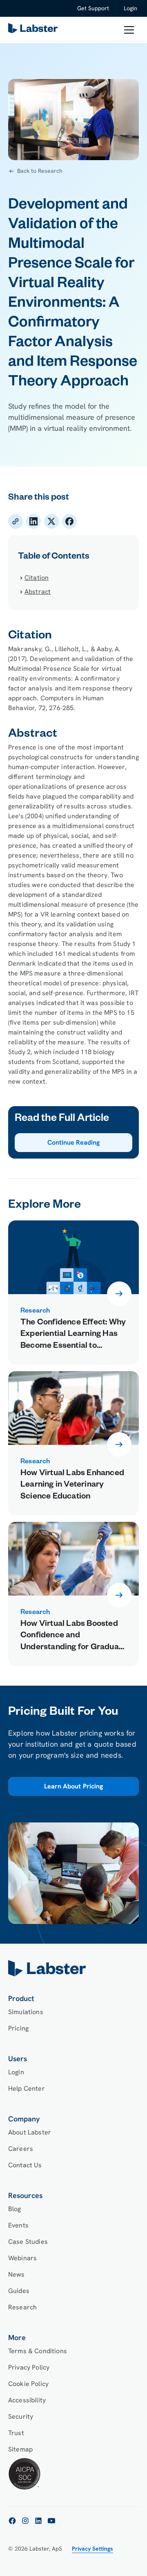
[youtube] (51, 2521)
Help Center (27, 2088)
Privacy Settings (92, 2549)
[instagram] (25, 2521)
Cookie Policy (28, 2384)
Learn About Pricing (73, 1787)
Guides (19, 2291)
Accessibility (27, 2400)
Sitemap (20, 2449)
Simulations (26, 2012)
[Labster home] (34, 30)
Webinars (22, 2258)
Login (130, 8)
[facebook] (12, 2521)
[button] (129, 30)
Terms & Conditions (38, 2351)
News (17, 2274)
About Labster (30, 2132)
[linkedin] (38, 2521)
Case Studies (28, 2242)
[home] (73, 1968)
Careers (21, 2149)
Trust (16, 2433)
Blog (15, 2209)
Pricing (18, 2028)
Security (21, 2416)
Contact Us (25, 2165)
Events (18, 2225)
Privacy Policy (29, 2367)
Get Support (93, 8)
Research (22, 2307)
